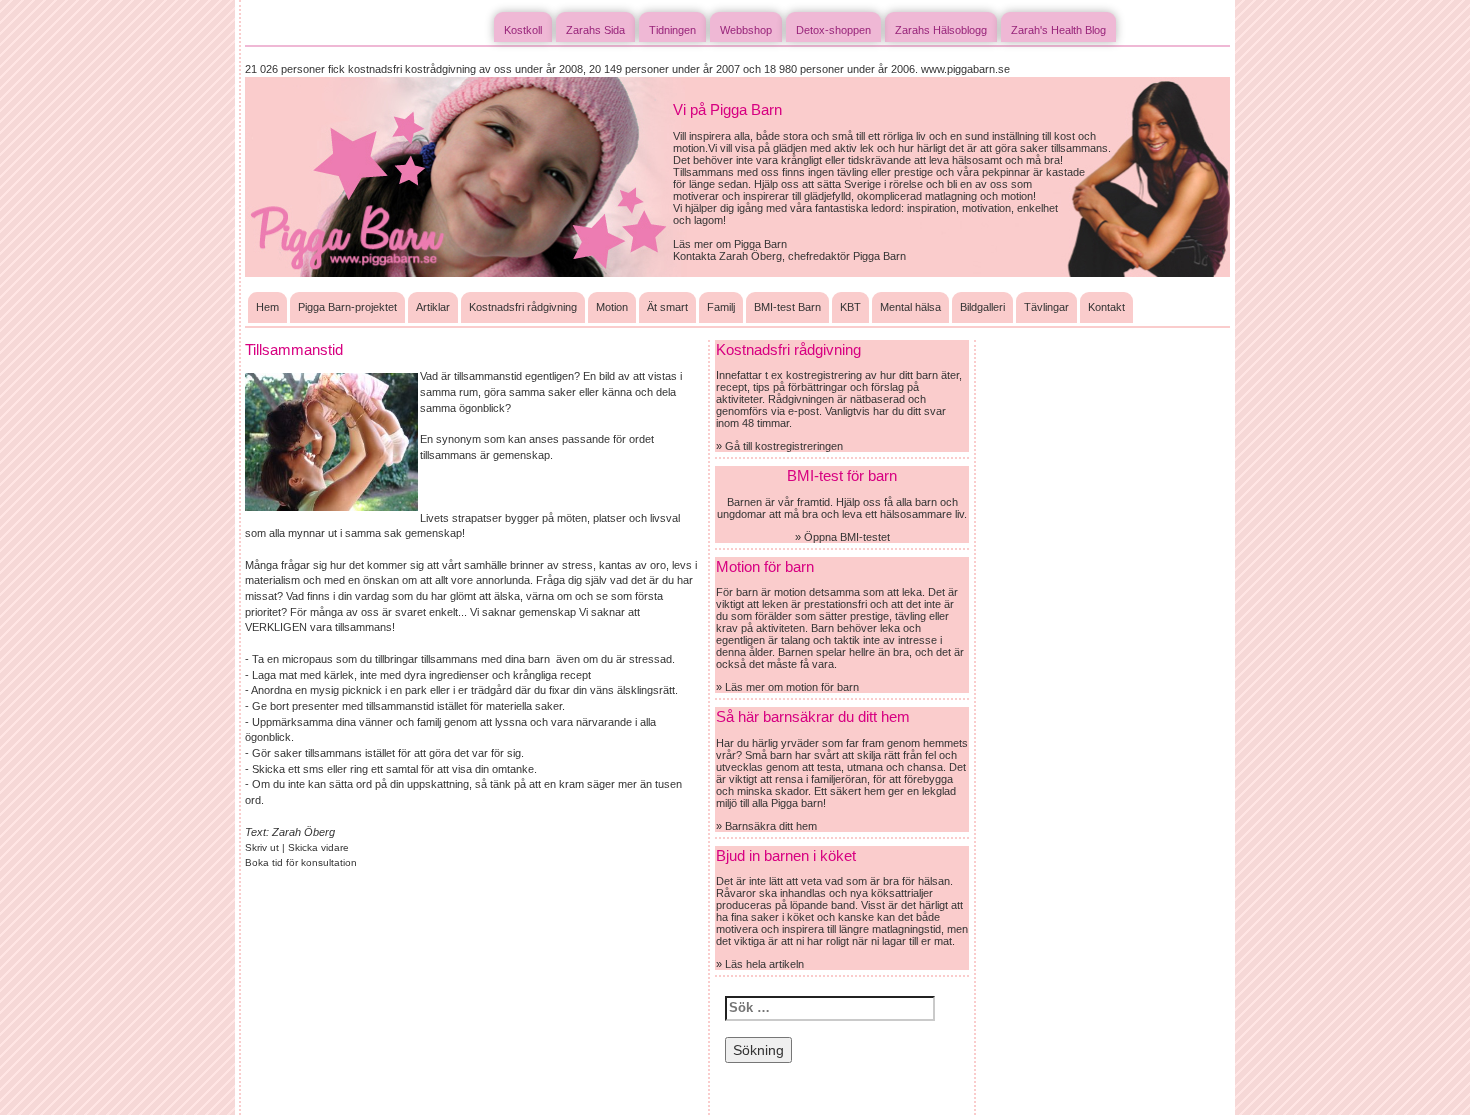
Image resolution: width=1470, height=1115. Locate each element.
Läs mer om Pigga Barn (730, 244)
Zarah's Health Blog (1058, 30)
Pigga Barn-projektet (347, 307)
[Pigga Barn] (459, 176)
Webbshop (746, 30)
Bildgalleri (982, 307)
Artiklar (433, 307)
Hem (267, 307)
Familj (721, 307)
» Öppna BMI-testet (842, 537)
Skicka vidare (318, 847)
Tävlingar (1046, 307)
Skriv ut (263, 847)
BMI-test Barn (787, 307)
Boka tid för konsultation (301, 862)
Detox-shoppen (833, 30)
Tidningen (672, 30)
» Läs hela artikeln (760, 964)
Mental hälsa (910, 307)
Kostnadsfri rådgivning (523, 307)
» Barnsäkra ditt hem (766, 826)
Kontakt (1106, 307)
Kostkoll (523, 30)
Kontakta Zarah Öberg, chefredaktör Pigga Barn (789, 256)
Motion (612, 307)
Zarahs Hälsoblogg (941, 30)
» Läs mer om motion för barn (787, 687)
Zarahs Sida (595, 30)
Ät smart (667, 307)
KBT (850, 307)
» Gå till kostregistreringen (779, 446)
